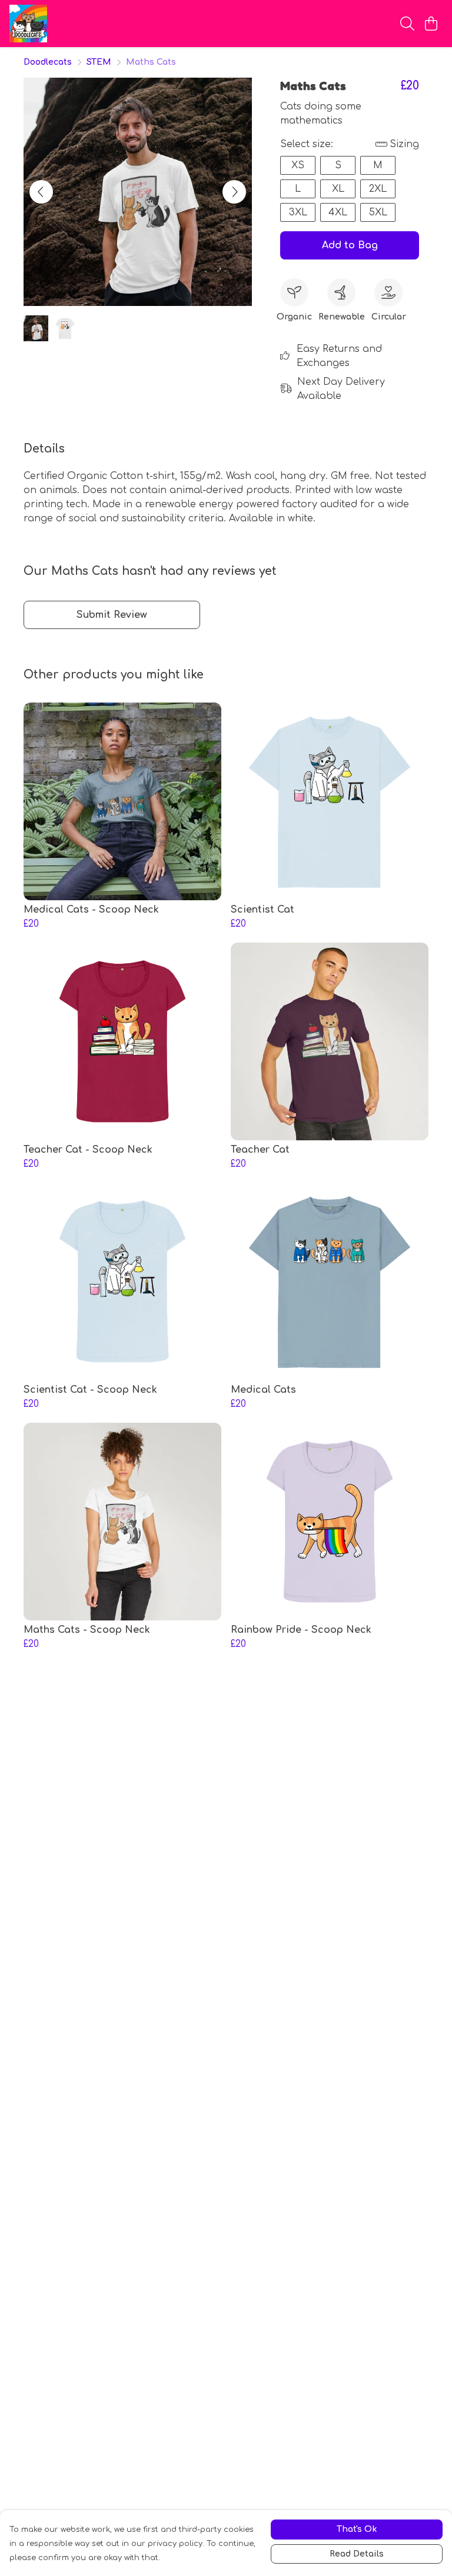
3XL (298, 212)
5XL (378, 212)
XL (338, 189)
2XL (378, 189)
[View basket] (431, 24)
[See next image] (234, 192)
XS (298, 165)
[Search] (407, 24)
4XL (338, 212)
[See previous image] (41, 192)
